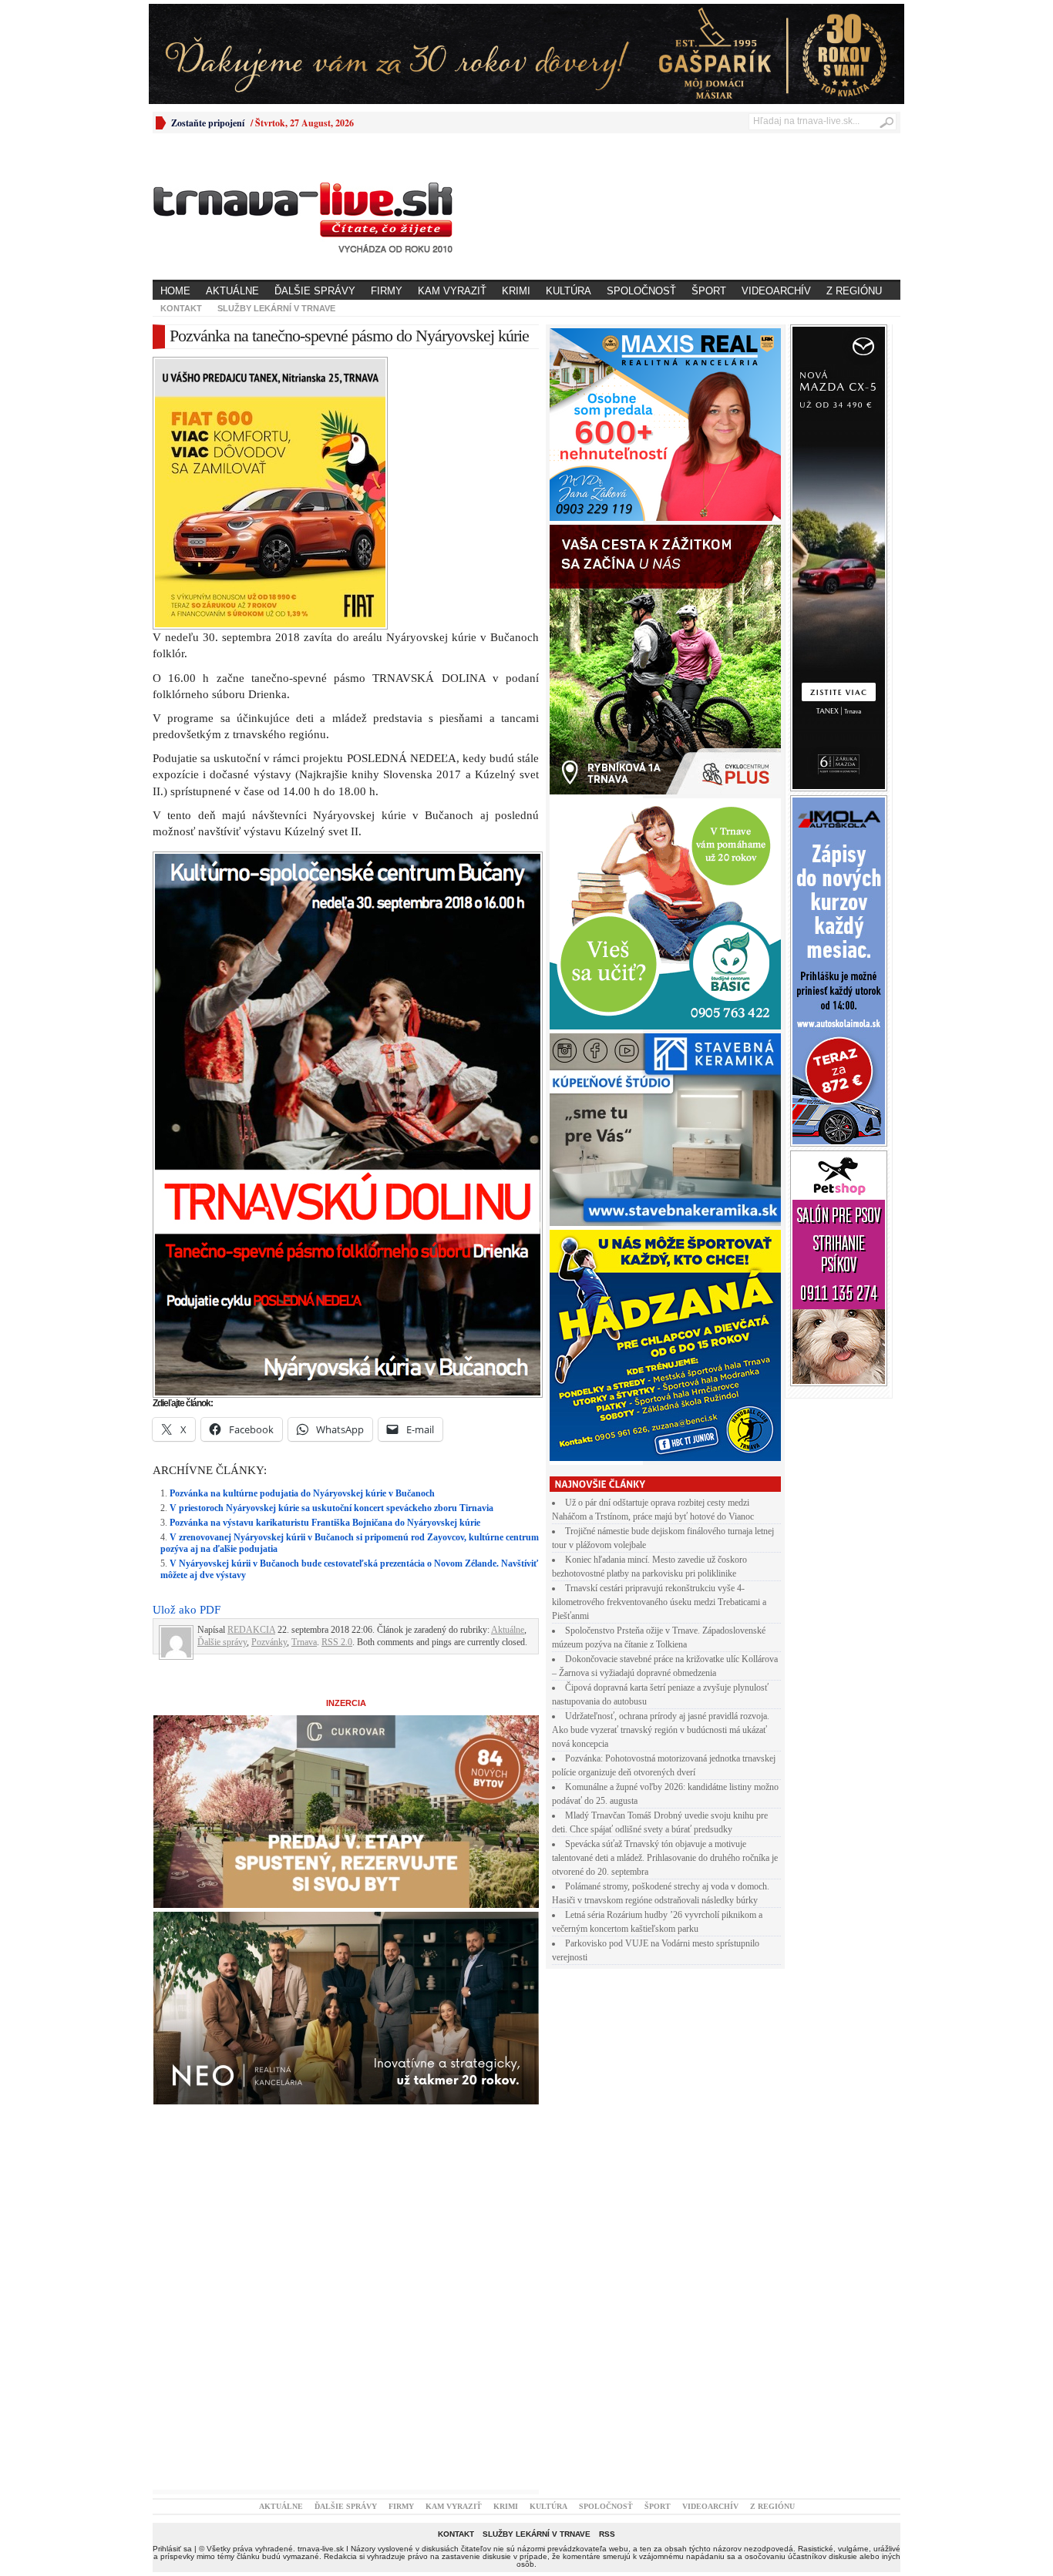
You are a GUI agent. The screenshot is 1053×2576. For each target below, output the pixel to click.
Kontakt (181, 308)
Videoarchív (776, 291)
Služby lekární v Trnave (276, 308)
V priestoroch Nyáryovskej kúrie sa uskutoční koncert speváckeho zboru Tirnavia (331, 1508)
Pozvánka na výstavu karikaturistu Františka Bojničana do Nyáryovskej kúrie (325, 1523)
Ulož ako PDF (187, 1610)
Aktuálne (232, 291)
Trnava (304, 1642)
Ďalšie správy (315, 291)
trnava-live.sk (321, 2549)
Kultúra (569, 291)
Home (175, 291)
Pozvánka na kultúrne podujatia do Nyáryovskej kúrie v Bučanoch (302, 1493)
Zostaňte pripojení (208, 123)
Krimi (516, 291)
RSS (607, 2534)
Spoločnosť (641, 291)
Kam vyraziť (452, 291)
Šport (709, 291)
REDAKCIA (251, 1630)
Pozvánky (269, 1642)
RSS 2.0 (337, 1642)
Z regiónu (854, 291)
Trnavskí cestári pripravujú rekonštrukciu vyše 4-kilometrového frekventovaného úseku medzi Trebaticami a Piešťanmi (659, 1602)
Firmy (387, 291)
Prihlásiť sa (172, 2549)
